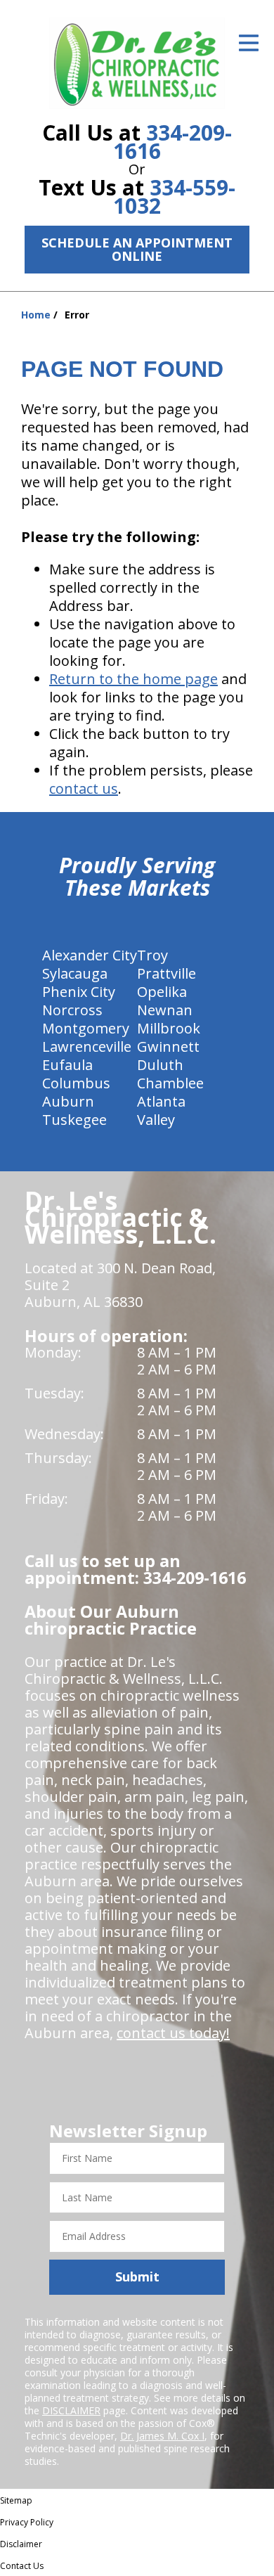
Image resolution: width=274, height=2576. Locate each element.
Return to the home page (133, 679)
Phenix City (79, 992)
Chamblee (170, 1083)
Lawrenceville (87, 1046)
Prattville (167, 973)
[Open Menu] (249, 43)
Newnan (165, 1010)
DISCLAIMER (71, 2410)
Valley (156, 1120)
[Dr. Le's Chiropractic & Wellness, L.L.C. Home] (137, 63)
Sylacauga (75, 973)
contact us (84, 788)
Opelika (162, 992)
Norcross (72, 1010)
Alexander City (90, 955)
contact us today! (173, 2033)
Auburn (68, 1101)
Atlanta (161, 1101)
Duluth (160, 1065)
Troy (152, 955)
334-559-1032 (174, 197)
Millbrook (169, 1028)
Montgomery (86, 1028)
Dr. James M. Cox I (162, 2436)
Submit (137, 2276)
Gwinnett (168, 1046)
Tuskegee (74, 1120)
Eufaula (67, 1065)
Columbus (76, 1083)
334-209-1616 (172, 142)
